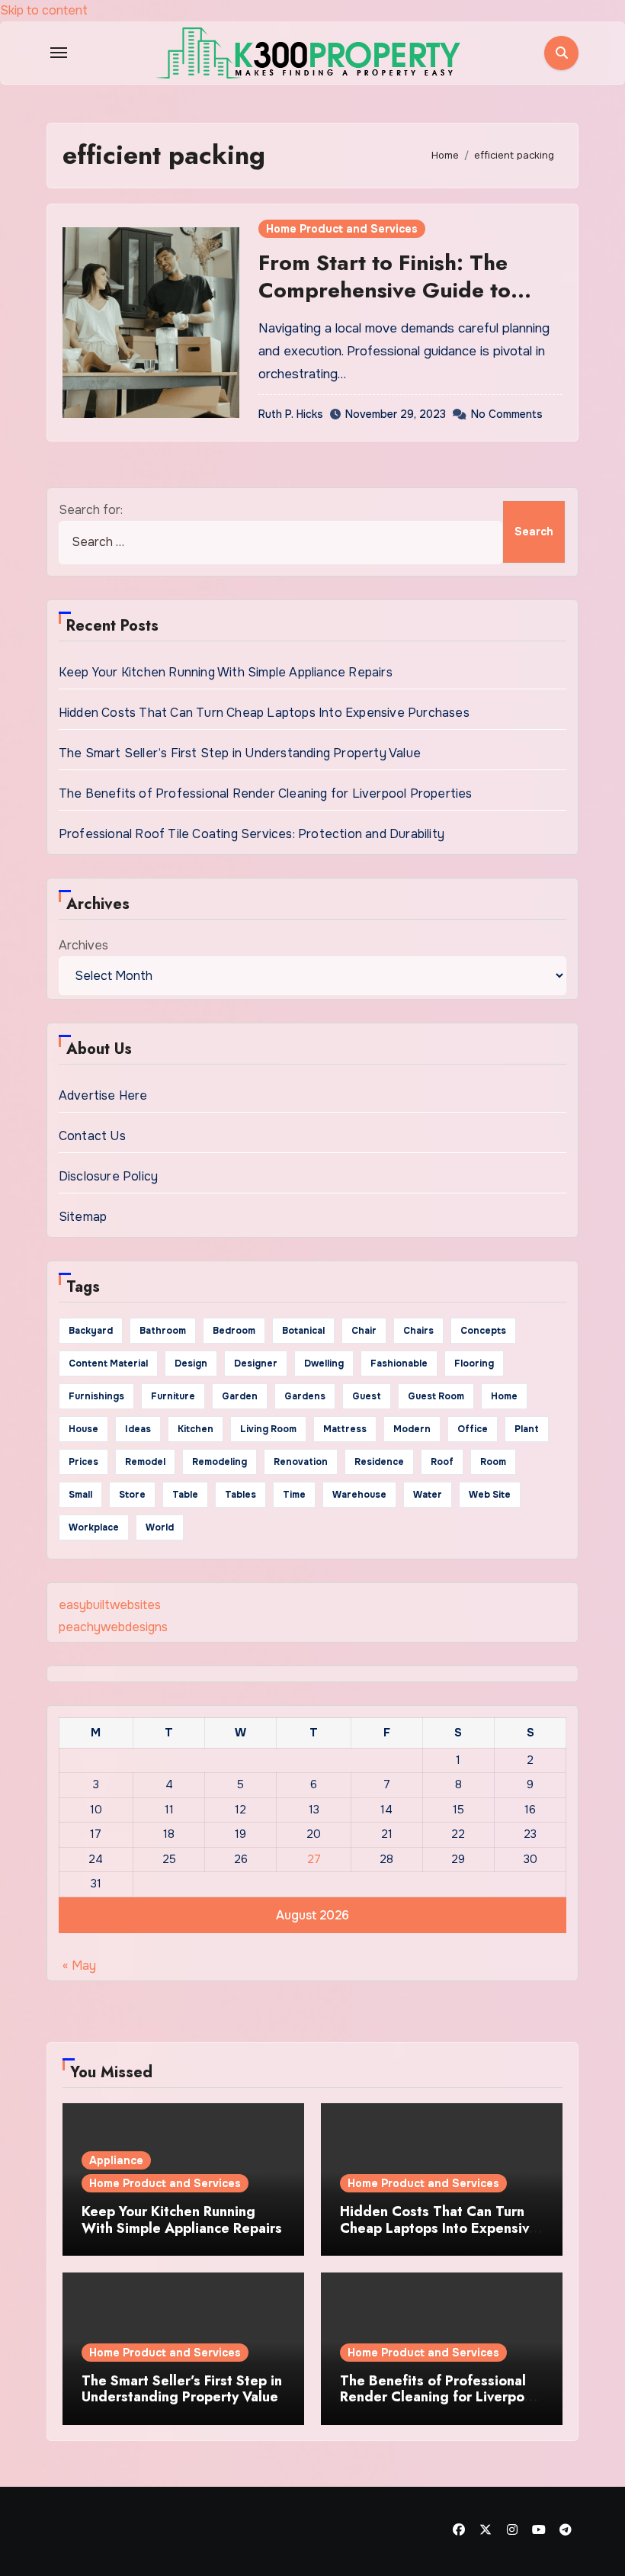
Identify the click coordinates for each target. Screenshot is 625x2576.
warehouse (359, 1495)
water (428, 1495)
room (493, 1462)
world (160, 1527)
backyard (91, 1331)
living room (268, 1429)
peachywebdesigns (113, 1627)
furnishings (96, 1396)
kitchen (196, 1429)
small (80, 1495)
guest (367, 1396)
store (132, 1495)
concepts (483, 1331)
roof (442, 1462)
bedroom (234, 1331)
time (294, 1495)
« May (79, 1966)
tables (240, 1495)
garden (240, 1396)
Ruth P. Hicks (291, 414)
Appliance (116, 2160)
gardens (305, 1396)
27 (314, 1859)
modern (412, 1429)
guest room (436, 1396)
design (191, 1363)
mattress (345, 1429)
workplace (94, 1527)
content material (108, 1363)
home (504, 1396)
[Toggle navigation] (59, 53)
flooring (474, 1363)
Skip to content (44, 10)
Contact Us (92, 1136)
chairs (418, 1331)
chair (364, 1331)
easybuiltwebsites (110, 1605)
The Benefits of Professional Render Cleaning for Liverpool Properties (266, 793)
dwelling (324, 1363)
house (83, 1429)
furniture (173, 1396)
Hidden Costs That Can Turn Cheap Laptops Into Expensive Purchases (264, 713)
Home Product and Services (342, 229)
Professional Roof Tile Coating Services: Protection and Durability (252, 834)
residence (379, 1462)
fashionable (399, 1363)
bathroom (163, 1331)
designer (256, 1363)
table (185, 1495)
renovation (301, 1462)
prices (83, 1462)
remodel (145, 1462)
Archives (83, 945)
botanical (303, 1331)
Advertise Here (103, 1095)
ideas (138, 1429)
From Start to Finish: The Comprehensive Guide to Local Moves (385, 291)
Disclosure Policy (108, 1176)
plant (527, 1429)
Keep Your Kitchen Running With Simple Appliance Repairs (226, 672)
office (473, 1429)
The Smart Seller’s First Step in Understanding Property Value (240, 753)
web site (490, 1495)
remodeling (220, 1462)
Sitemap (83, 1217)
